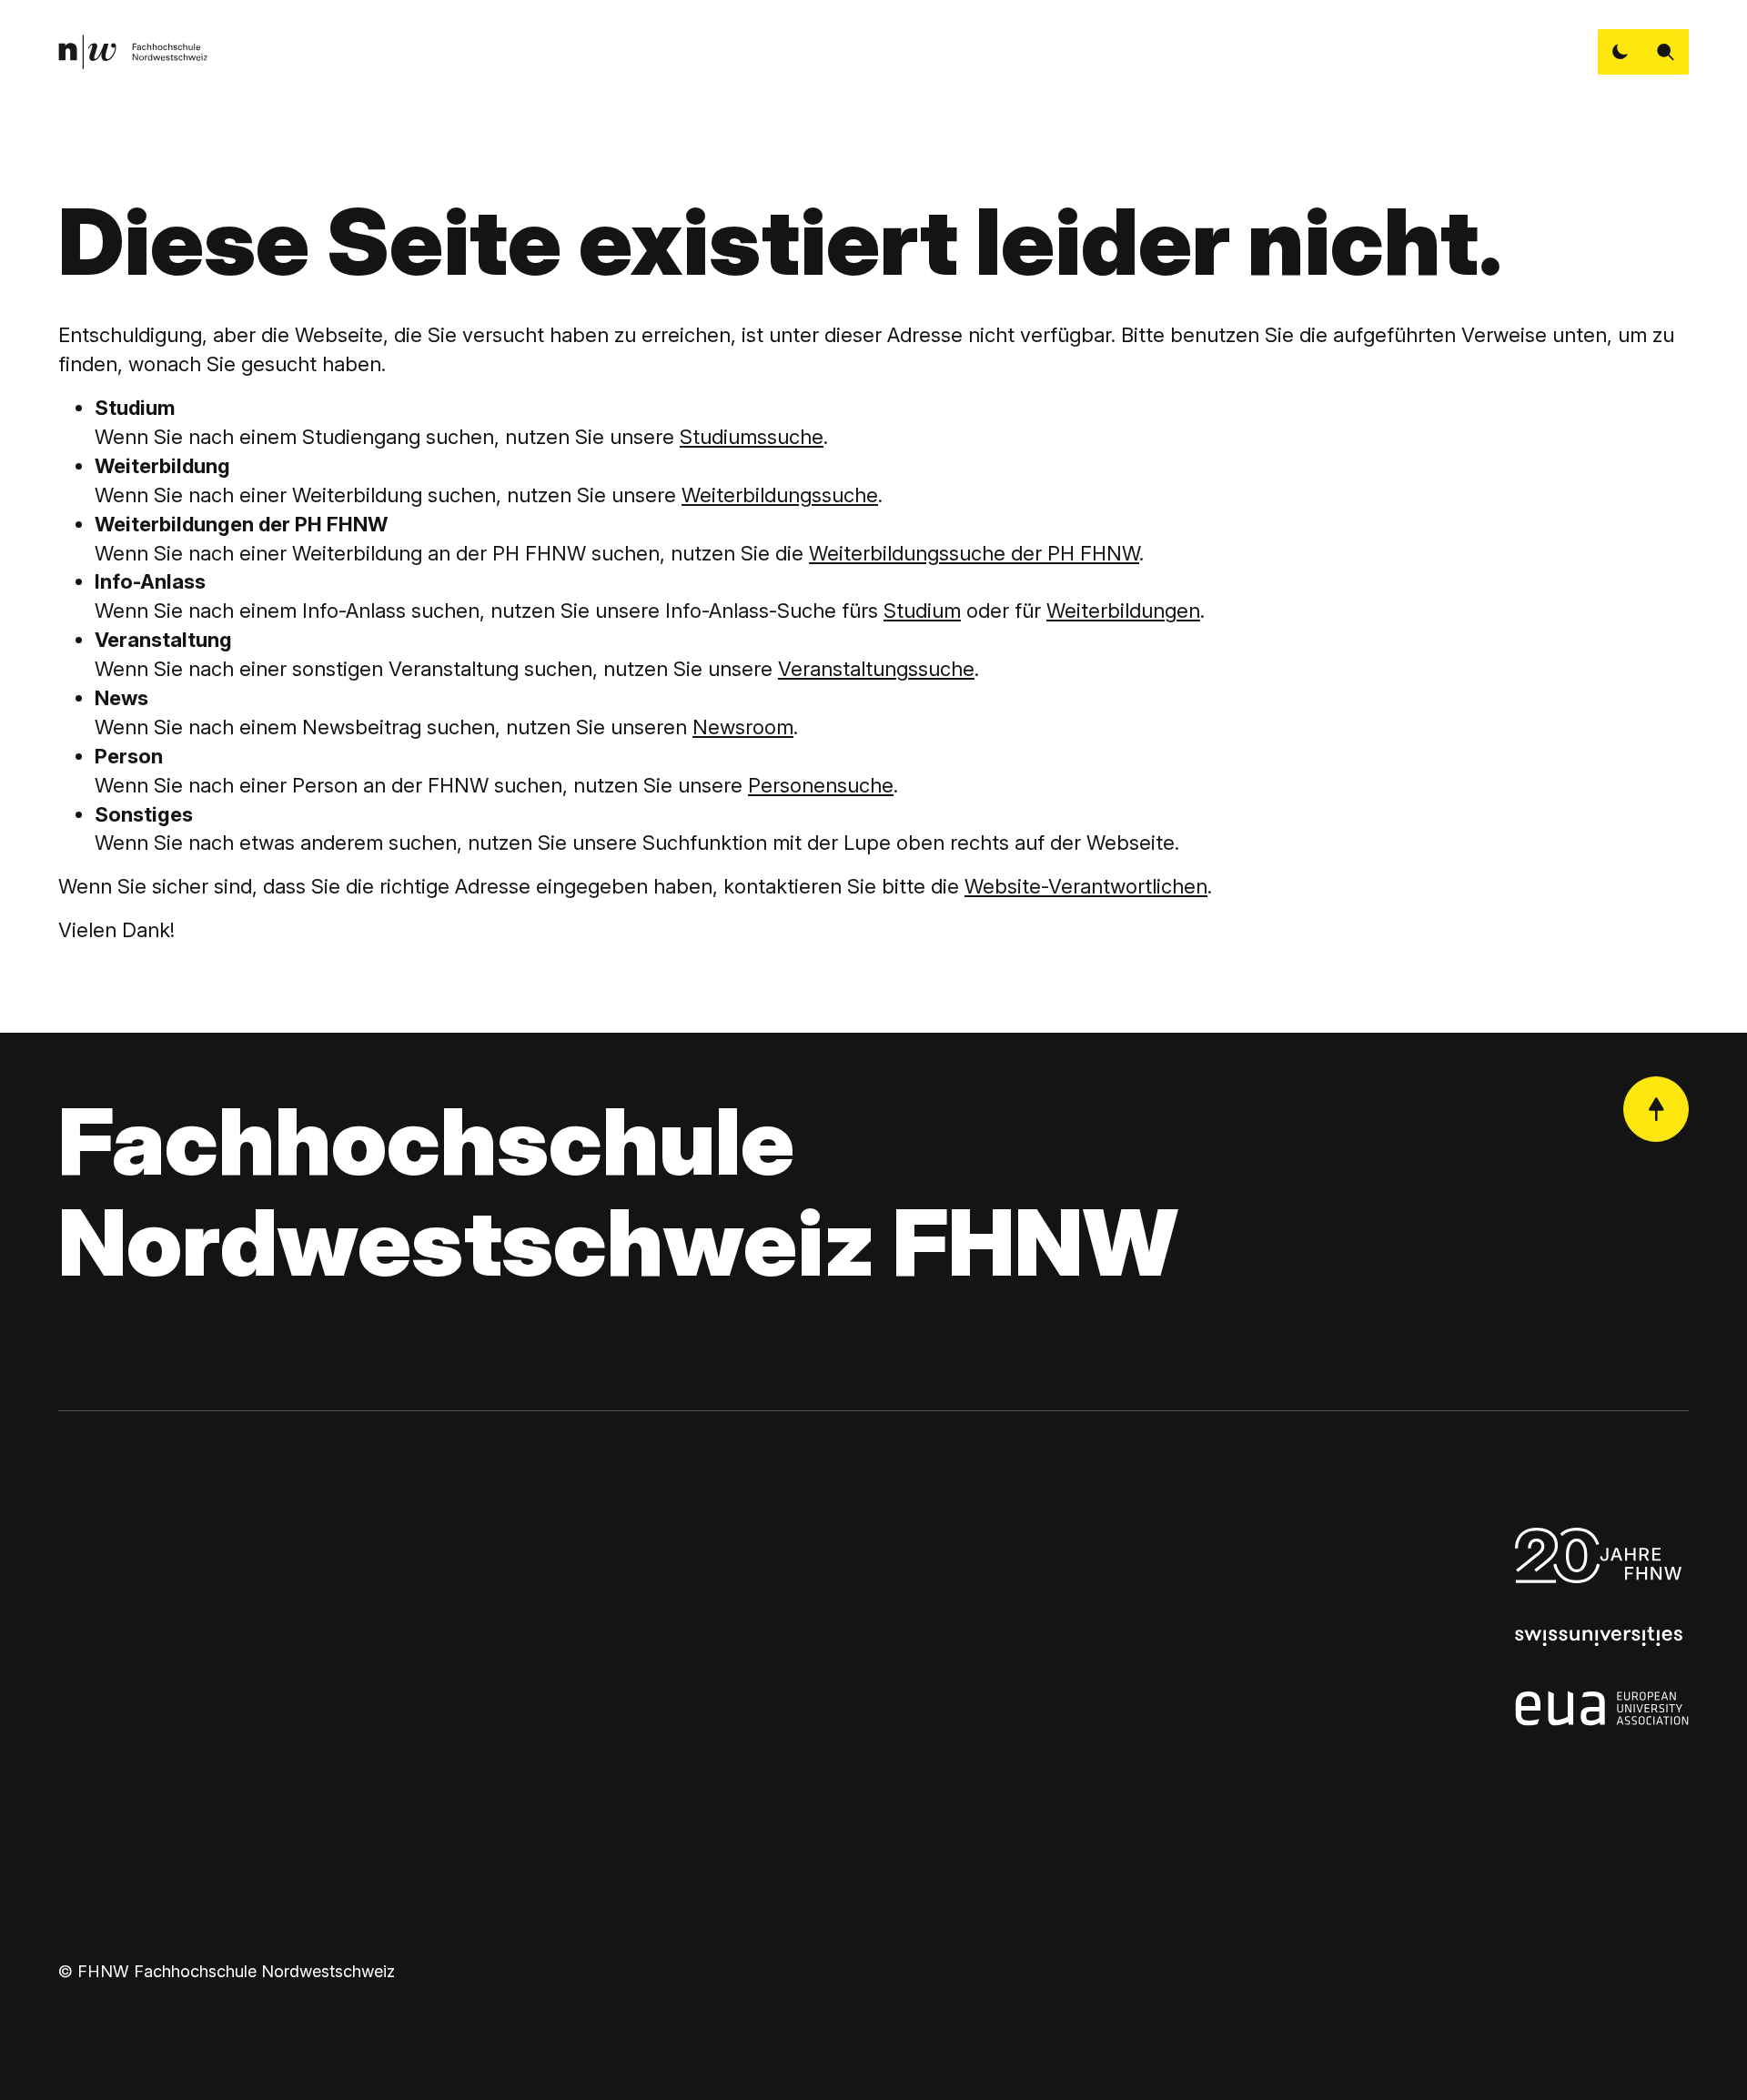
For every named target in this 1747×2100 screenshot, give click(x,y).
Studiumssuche (752, 437)
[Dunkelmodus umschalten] (1621, 52)
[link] (133, 52)
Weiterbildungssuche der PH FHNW (974, 553)
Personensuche (821, 785)
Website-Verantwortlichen (1086, 886)
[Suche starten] (1666, 52)
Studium (922, 611)
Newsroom (743, 727)
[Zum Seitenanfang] (1656, 1109)
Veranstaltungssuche (876, 669)
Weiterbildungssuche (780, 495)
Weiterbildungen (1123, 611)
